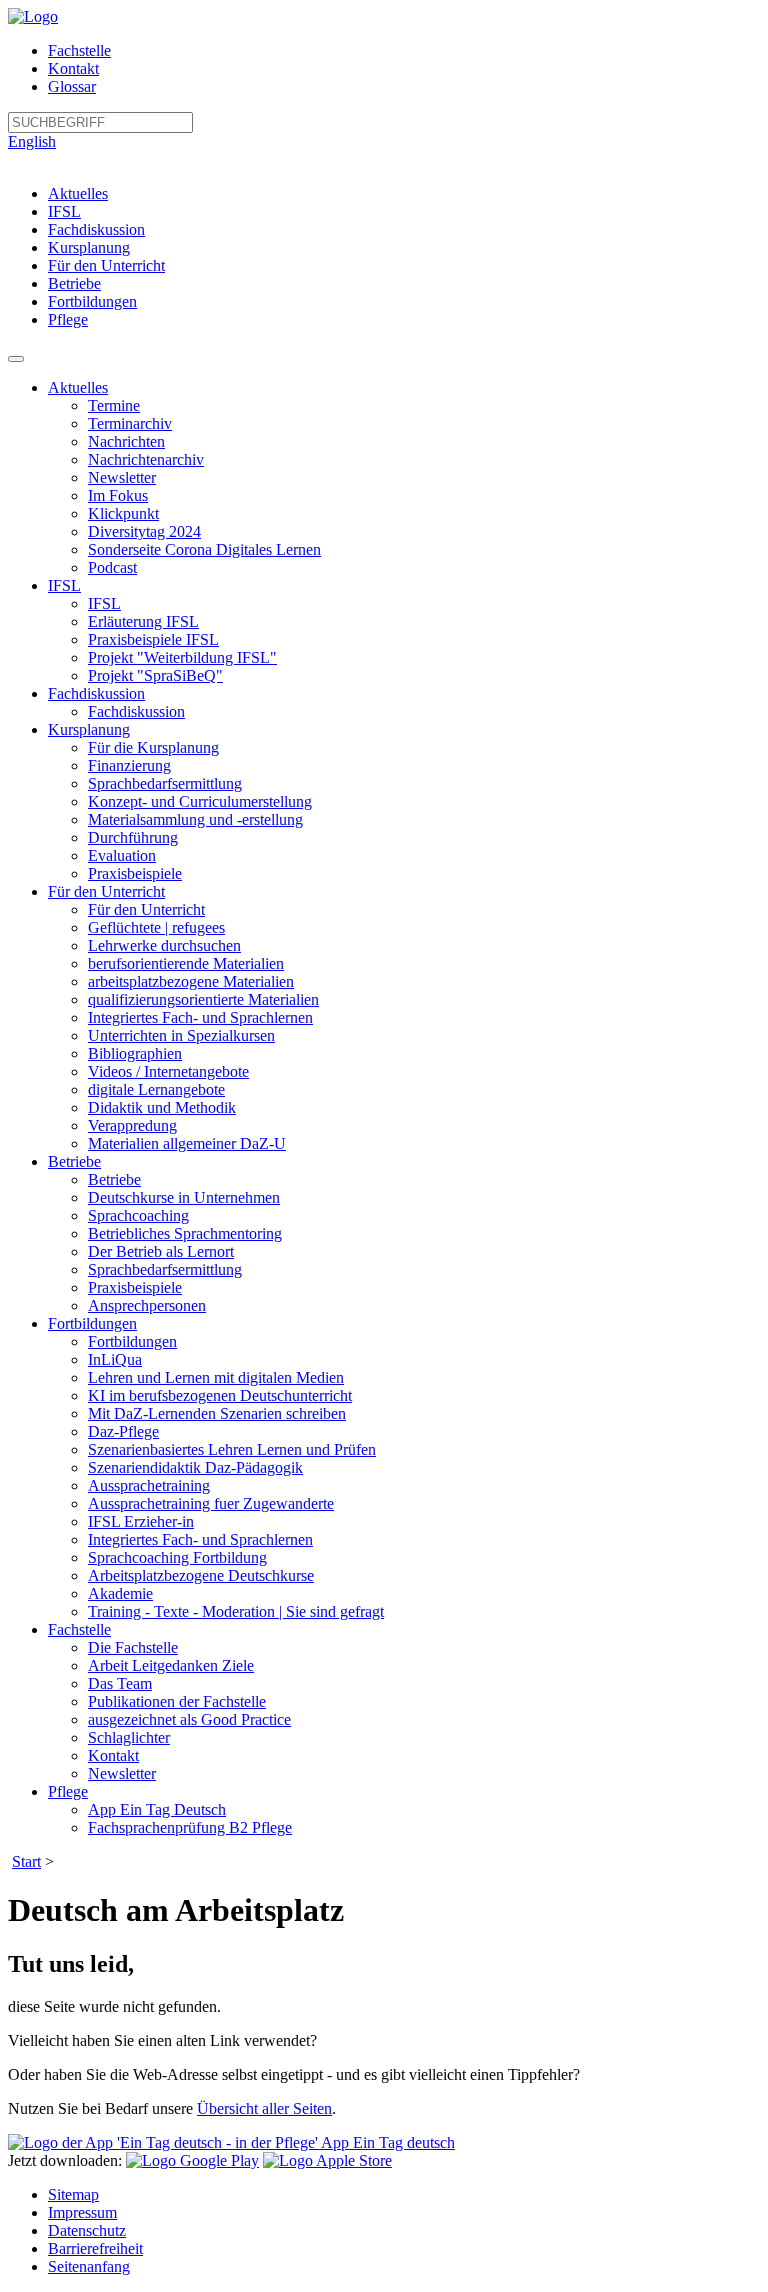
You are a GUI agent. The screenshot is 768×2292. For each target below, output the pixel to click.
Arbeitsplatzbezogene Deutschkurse (201, 1575)
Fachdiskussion (96, 229)
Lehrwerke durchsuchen (164, 945)
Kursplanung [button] (89, 729)
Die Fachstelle (133, 1647)
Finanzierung (129, 765)
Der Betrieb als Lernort (161, 1251)
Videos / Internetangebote (168, 1071)
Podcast (112, 567)
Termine (114, 405)
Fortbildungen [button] (92, 1323)
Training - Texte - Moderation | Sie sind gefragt (236, 1611)
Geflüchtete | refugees (156, 927)
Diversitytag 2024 (144, 531)
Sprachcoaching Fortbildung (177, 1557)
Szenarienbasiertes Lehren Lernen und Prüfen (232, 1449)
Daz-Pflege (123, 1431)
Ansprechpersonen (147, 1305)
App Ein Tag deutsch (386, 2142)
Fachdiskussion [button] (96, 693)
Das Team (120, 1683)
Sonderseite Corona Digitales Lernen (204, 549)
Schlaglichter (129, 1737)
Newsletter (122, 477)
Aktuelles (78, 193)
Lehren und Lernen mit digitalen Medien (216, 1377)
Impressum (82, 2212)
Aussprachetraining (149, 1485)
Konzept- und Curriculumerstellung (200, 801)
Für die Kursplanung (153, 747)
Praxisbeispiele (135, 873)
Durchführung (133, 837)
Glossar (72, 86)
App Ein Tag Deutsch (157, 1809)
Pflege (68, 319)
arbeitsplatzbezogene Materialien (191, 981)
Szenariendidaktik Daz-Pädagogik (195, 1467)
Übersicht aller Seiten (264, 2108)
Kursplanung (89, 247)
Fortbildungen (92, 301)
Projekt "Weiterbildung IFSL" (182, 657)
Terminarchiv (130, 423)
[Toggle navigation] (16, 359)
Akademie (120, 1593)
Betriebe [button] (74, 1161)
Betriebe (74, 283)
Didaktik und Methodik (162, 1107)
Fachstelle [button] (79, 1629)
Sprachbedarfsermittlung (165, 783)
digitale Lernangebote (156, 1089)
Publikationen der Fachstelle (177, 1701)
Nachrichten (126, 441)
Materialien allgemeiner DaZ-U (187, 1143)
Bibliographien (135, 1053)
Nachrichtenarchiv (146, 459)
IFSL (64, 211)
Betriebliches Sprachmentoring (185, 1233)
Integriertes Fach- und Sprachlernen (200, 1017)
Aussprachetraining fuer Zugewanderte (211, 1503)
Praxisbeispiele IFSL (153, 639)
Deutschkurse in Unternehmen (184, 1197)
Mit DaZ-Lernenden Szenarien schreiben (217, 1413)
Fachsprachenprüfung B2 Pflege (190, 1827)
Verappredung (132, 1125)
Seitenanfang (89, 2266)
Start (26, 1861)
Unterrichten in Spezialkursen (181, 1035)
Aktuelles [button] (78, 387)
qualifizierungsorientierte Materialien (203, 999)
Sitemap (73, 2194)
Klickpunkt (123, 513)
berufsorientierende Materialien (186, 963)
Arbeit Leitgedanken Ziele (171, 1665)
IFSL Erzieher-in (141, 1521)
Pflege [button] (68, 1791)
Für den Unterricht (106, 265)
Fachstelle (79, 50)
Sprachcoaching (138, 1215)
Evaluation (122, 855)
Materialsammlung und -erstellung (195, 819)
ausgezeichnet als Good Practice (189, 1719)
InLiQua (115, 1359)
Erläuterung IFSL (143, 621)
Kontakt (73, 68)
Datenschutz (87, 2230)
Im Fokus (118, 495)
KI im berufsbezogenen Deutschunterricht (220, 1395)
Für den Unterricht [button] (106, 891)
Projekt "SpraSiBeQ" (155, 675)
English (32, 141)
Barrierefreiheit (95, 2248)
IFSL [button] (64, 585)
